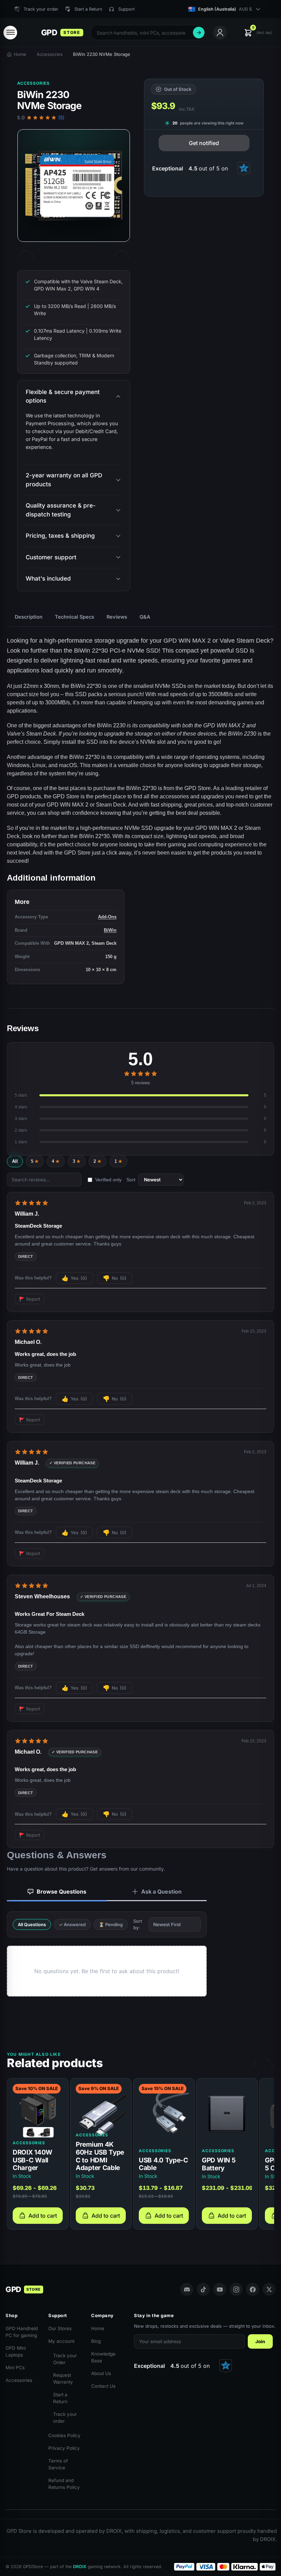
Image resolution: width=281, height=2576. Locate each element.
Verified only (108, 1180)
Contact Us (103, 2386)
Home (20, 54)
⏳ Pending (111, 1924)
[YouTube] (220, 2289)
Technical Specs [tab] (75, 617)
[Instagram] (236, 2289)
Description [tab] (29, 617)
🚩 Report (30, 1299)
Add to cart (43, 2216)
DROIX (80, 2567)
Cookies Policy (64, 2435)
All (15, 1161)
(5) (61, 118)
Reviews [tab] (117, 617)
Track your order (65, 2418)
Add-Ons (107, 917)
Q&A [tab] (145, 617)
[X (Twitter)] (269, 2289)
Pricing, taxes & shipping (60, 536)
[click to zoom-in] (74, 186)
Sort (131, 1180)
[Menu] (10, 33)
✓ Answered (72, 1924)
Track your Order (65, 2359)
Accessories (50, 54)
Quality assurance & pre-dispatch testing (61, 510)
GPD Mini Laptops (16, 2351)
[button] (258, 33)
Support (126, 9)
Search (199, 33)
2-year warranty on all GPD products (64, 480)
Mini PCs (15, 2368)
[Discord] (187, 2289)
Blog (96, 2341)
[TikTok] (203, 2289)
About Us (101, 2373)
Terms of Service (58, 2464)
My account (61, 2341)
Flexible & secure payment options (63, 396)
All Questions (32, 1924)
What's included (48, 579)
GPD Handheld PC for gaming (22, 2332)
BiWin (110, 930)
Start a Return (60, 2398)
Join (260, 2341)
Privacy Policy (64, 2448)
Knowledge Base (103, 2357)
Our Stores (60, 2328)
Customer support (51, 557)
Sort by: (138, 1924)
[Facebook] (253, 2289)
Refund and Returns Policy (64, 2484)
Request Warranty (63, 2378)
